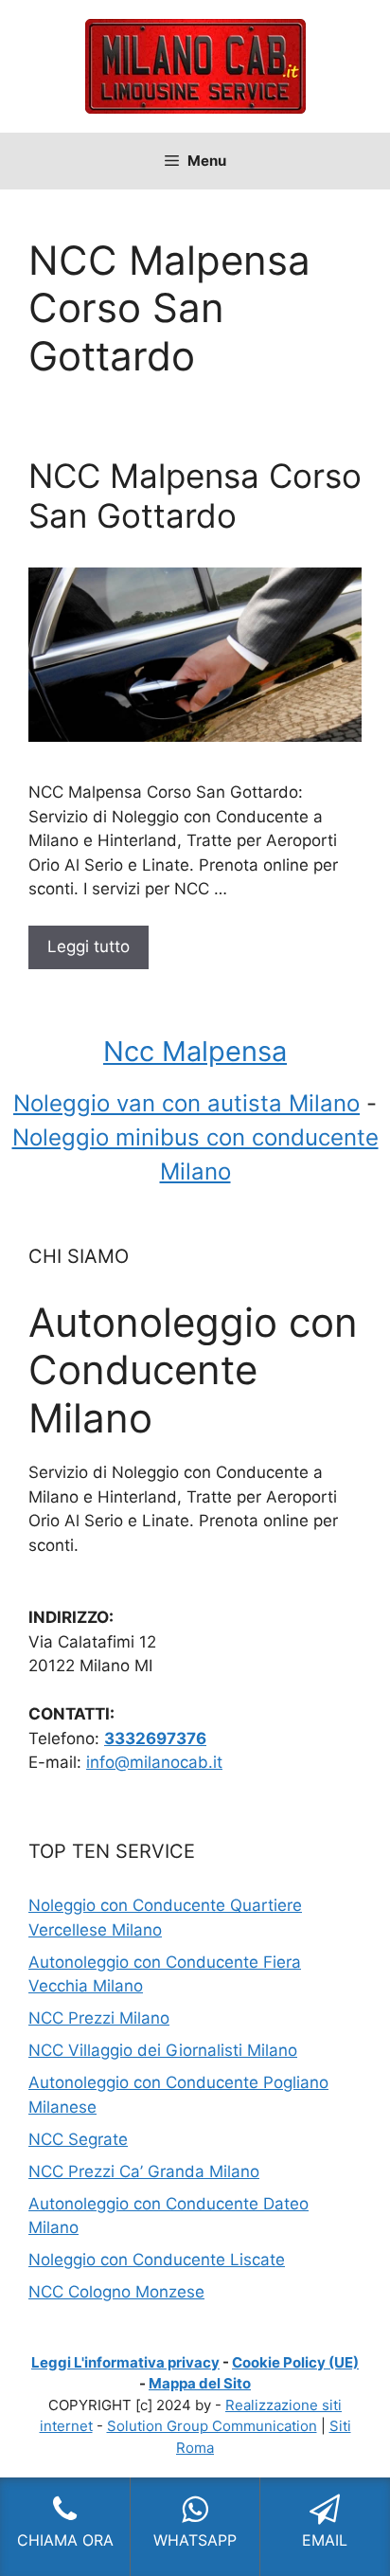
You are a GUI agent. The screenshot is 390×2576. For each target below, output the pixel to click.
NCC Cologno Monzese (116, 2292)
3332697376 (155, 1738)
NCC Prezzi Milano (99, 2018)
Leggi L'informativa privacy (125, 2362)
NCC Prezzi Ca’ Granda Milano (144, 2171)
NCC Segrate (78, 2139)
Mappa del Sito (200, 2383)
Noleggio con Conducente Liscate (157, 2260)
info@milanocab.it (154, 1762)
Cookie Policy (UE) (295, 2362)
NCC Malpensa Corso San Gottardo (195, 495)
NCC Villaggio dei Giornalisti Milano (163, 2050)
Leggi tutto (89, 946)
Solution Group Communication (212, 2426)
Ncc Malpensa (195, 1051)
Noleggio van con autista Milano (186, 1103)
